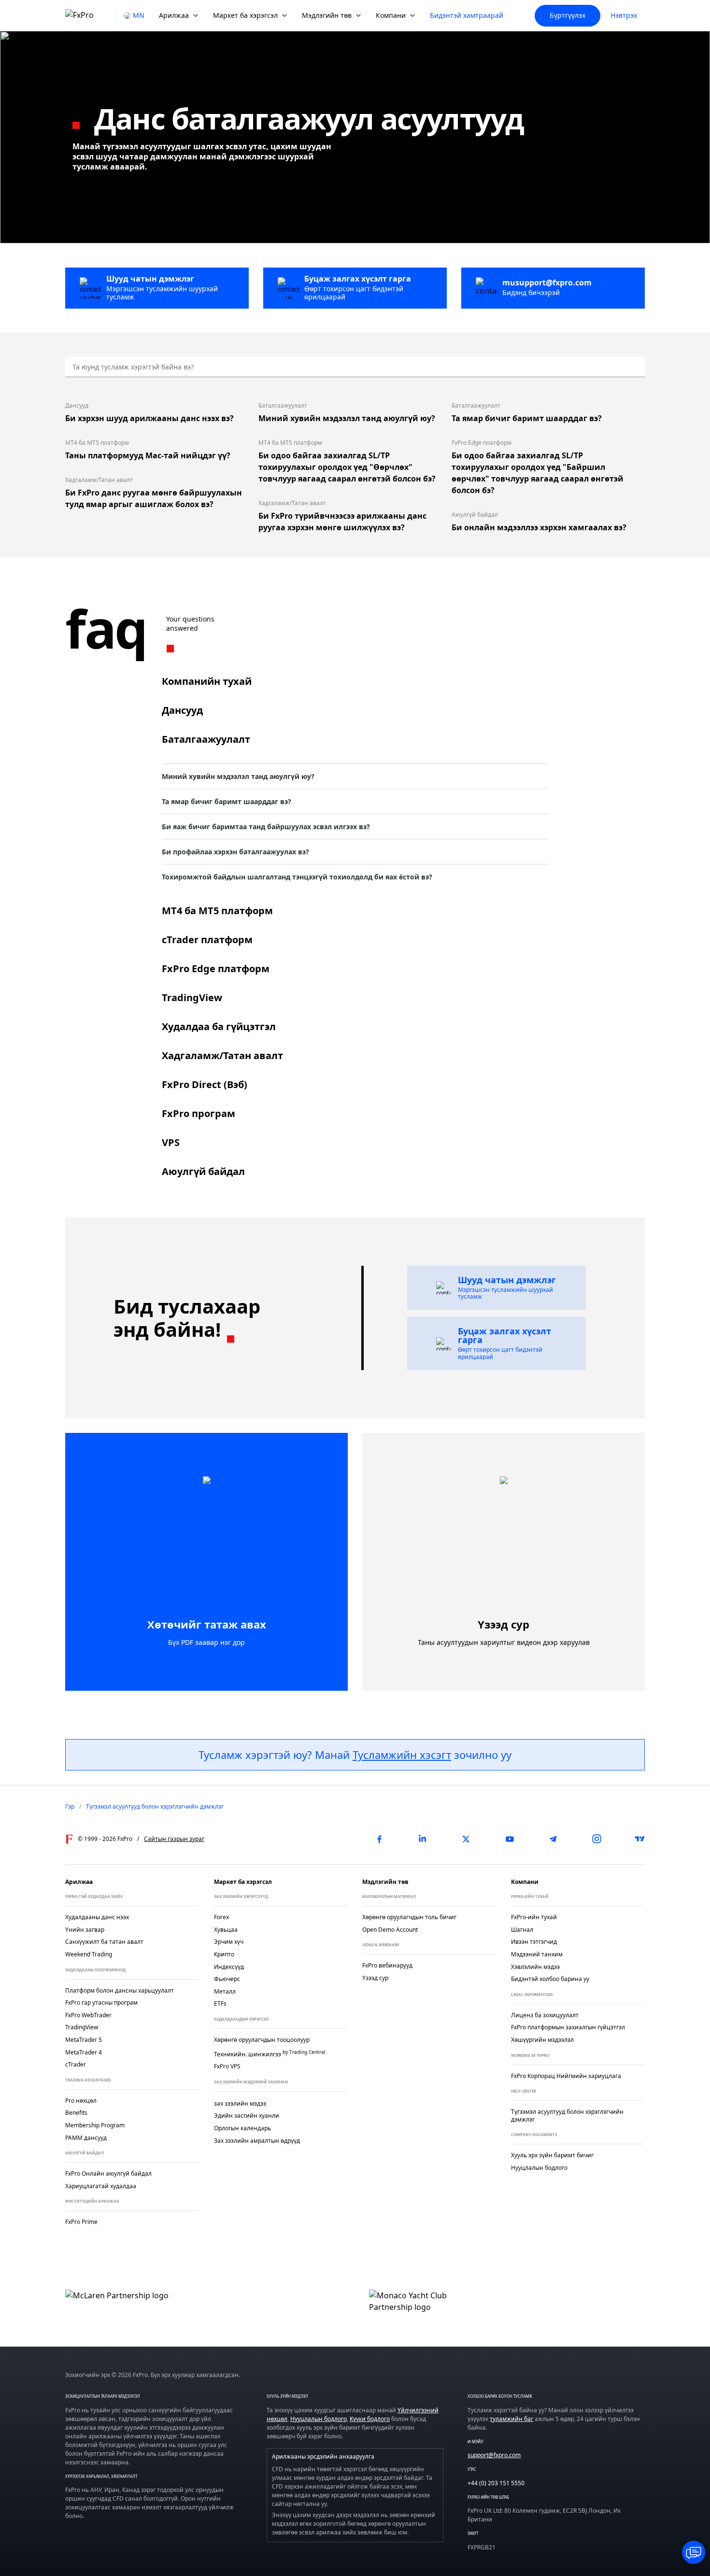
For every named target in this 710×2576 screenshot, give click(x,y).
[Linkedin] (423, 1839)
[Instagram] (596, 1839)
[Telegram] (553, 1839)
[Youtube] (510, 1839)
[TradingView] (640, 1839)
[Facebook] (379, 1839)
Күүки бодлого (370, 2419)
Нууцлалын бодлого (319, 2419)
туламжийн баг (511, 2419)
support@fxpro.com (494, 2455)
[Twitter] (466, 1839)
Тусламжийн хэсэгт (402, 1755)
